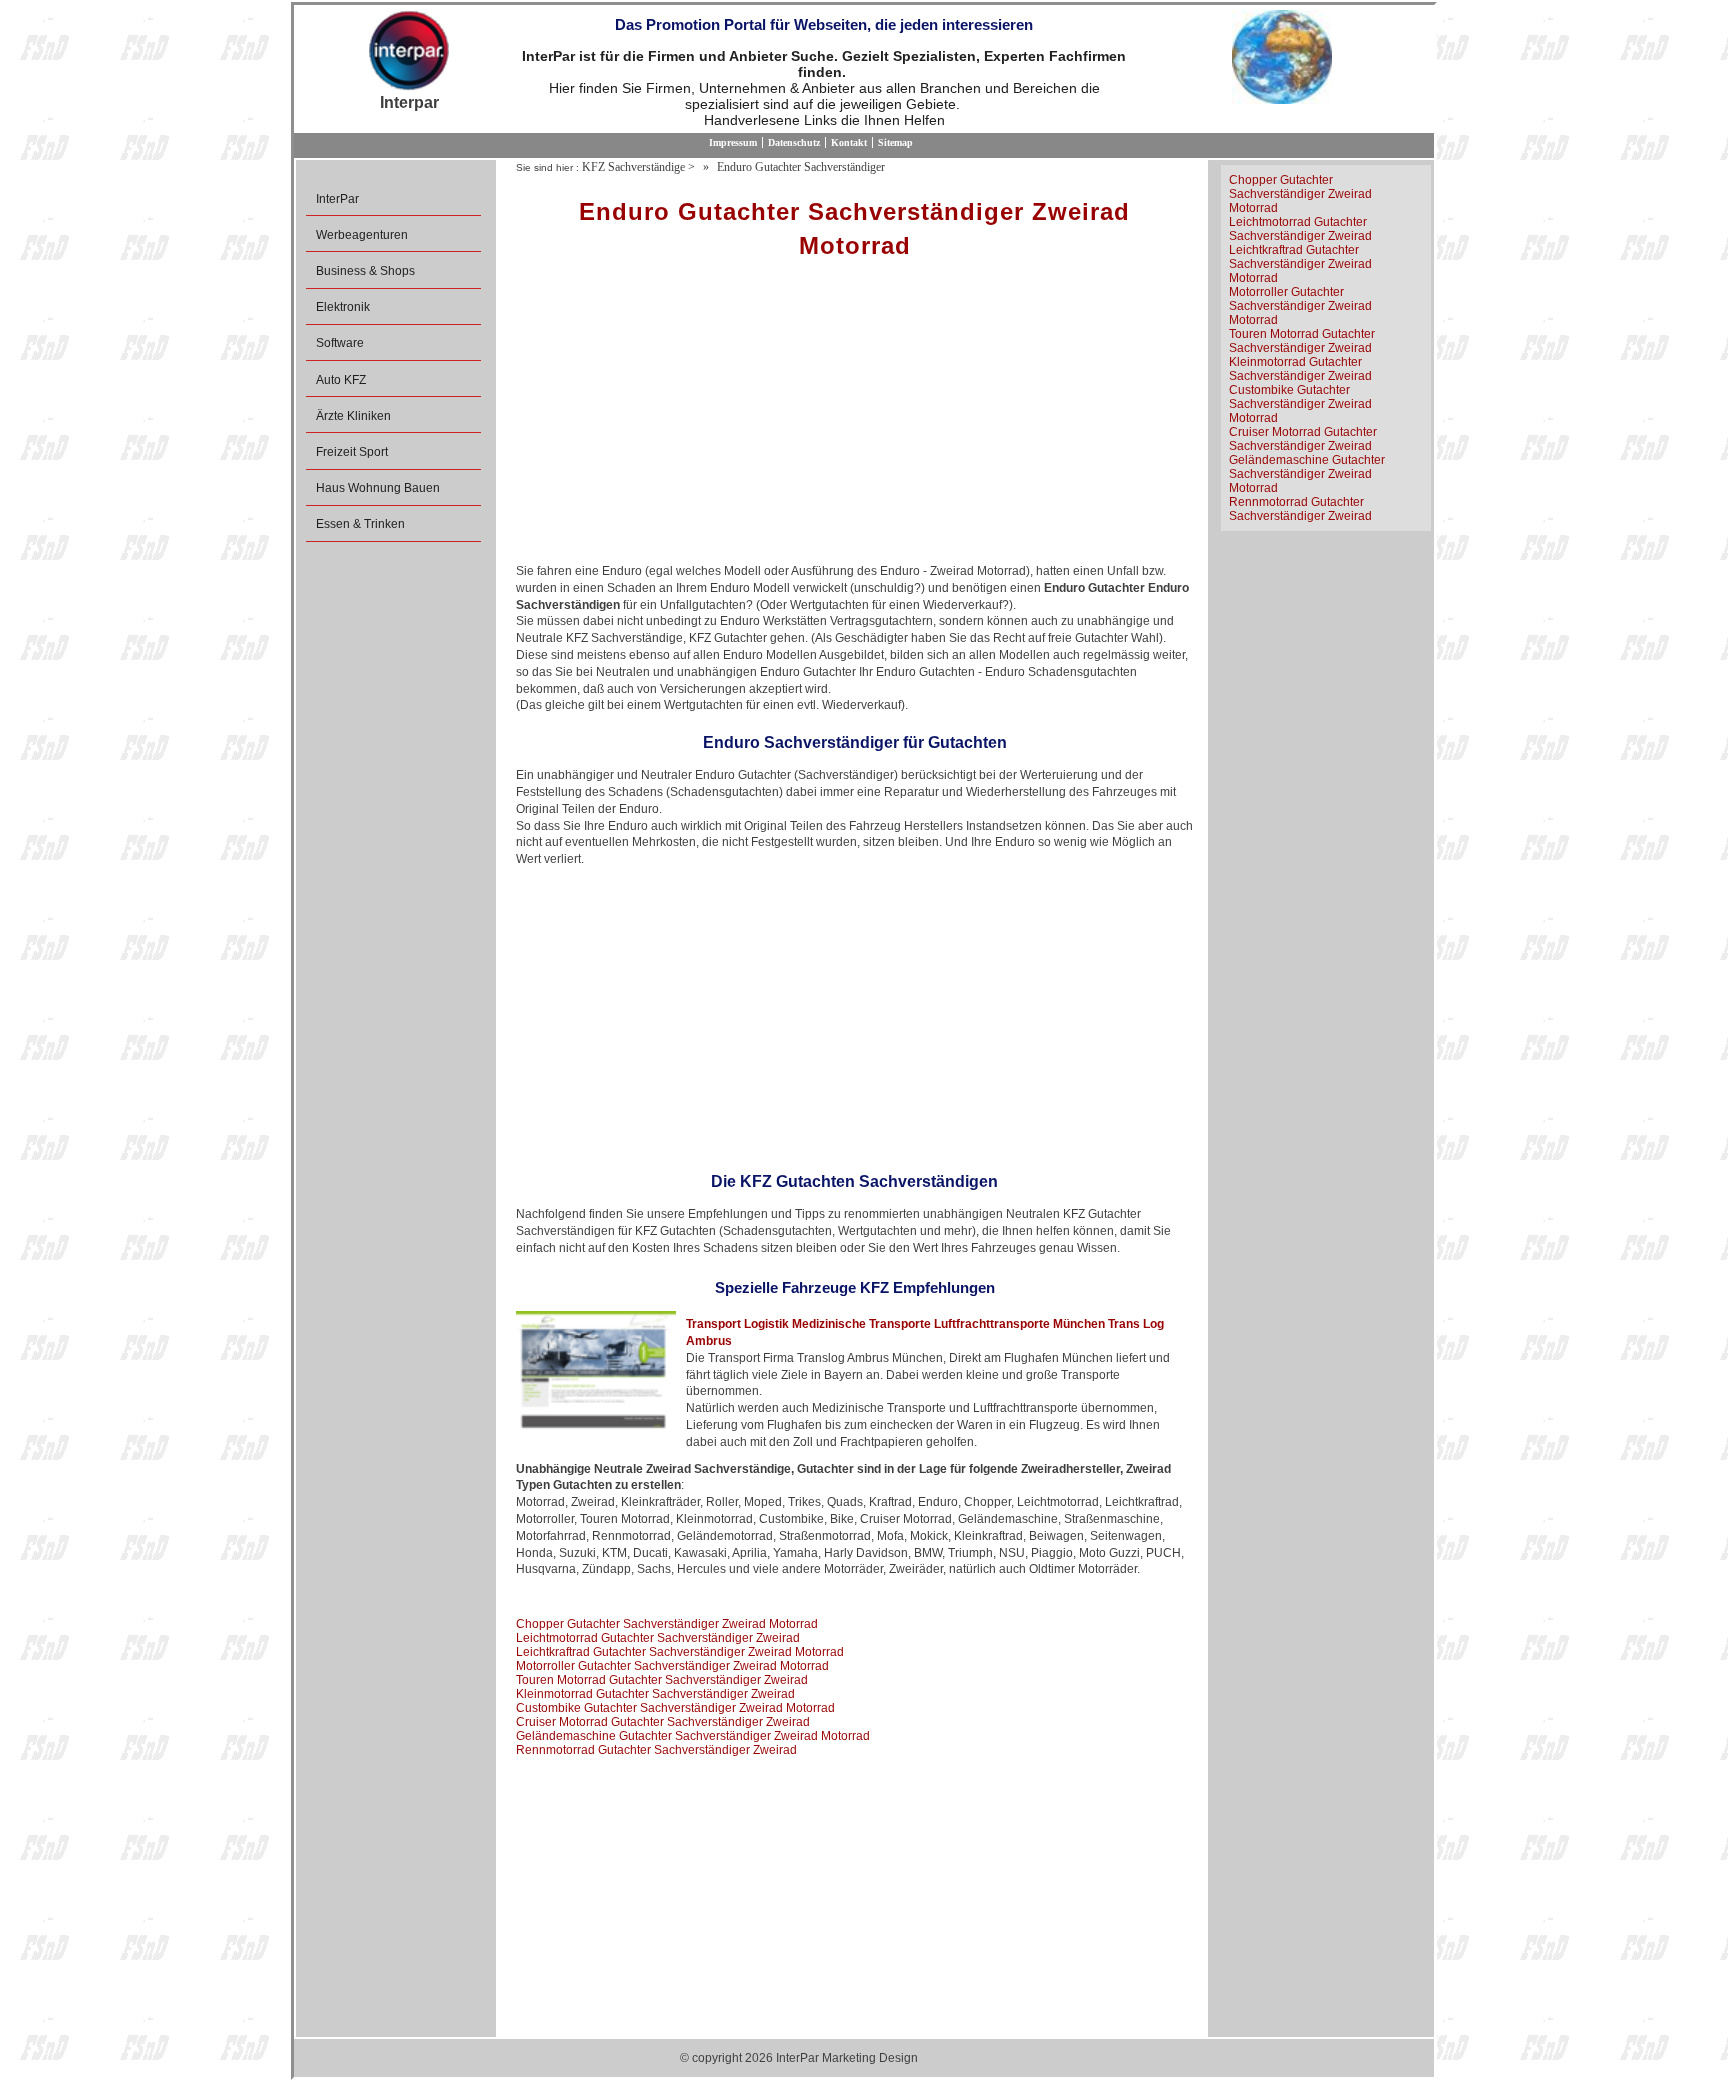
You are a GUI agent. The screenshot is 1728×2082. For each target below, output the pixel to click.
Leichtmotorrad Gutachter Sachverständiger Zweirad (658, 1638)
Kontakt (849, 142)
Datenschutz (794, 142)
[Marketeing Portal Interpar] (409, 52)
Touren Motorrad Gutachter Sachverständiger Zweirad (662, 1680)
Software (340, 343)
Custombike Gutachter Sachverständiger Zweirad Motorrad (675, 1708)
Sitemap (895, 142)
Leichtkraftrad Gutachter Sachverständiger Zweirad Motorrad (680, 1652)
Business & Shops (365, 271)
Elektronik (343, 307)
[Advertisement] (854, 418)
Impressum (733, 142)
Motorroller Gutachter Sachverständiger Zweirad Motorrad (672, 1666)
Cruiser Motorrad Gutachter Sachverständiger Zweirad (663, 1722)
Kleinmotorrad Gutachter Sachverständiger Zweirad (655, 1694)
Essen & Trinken (360, 524)
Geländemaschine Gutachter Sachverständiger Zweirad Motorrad (693, 1736)
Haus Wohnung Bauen (378, 488)
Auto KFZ (341, 380)
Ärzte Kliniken (353, 416)
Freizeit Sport (352, 452)
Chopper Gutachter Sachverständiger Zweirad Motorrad (667, 1624)
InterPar (337, 199)
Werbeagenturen (362, 235)
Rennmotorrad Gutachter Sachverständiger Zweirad (656, 1750)
